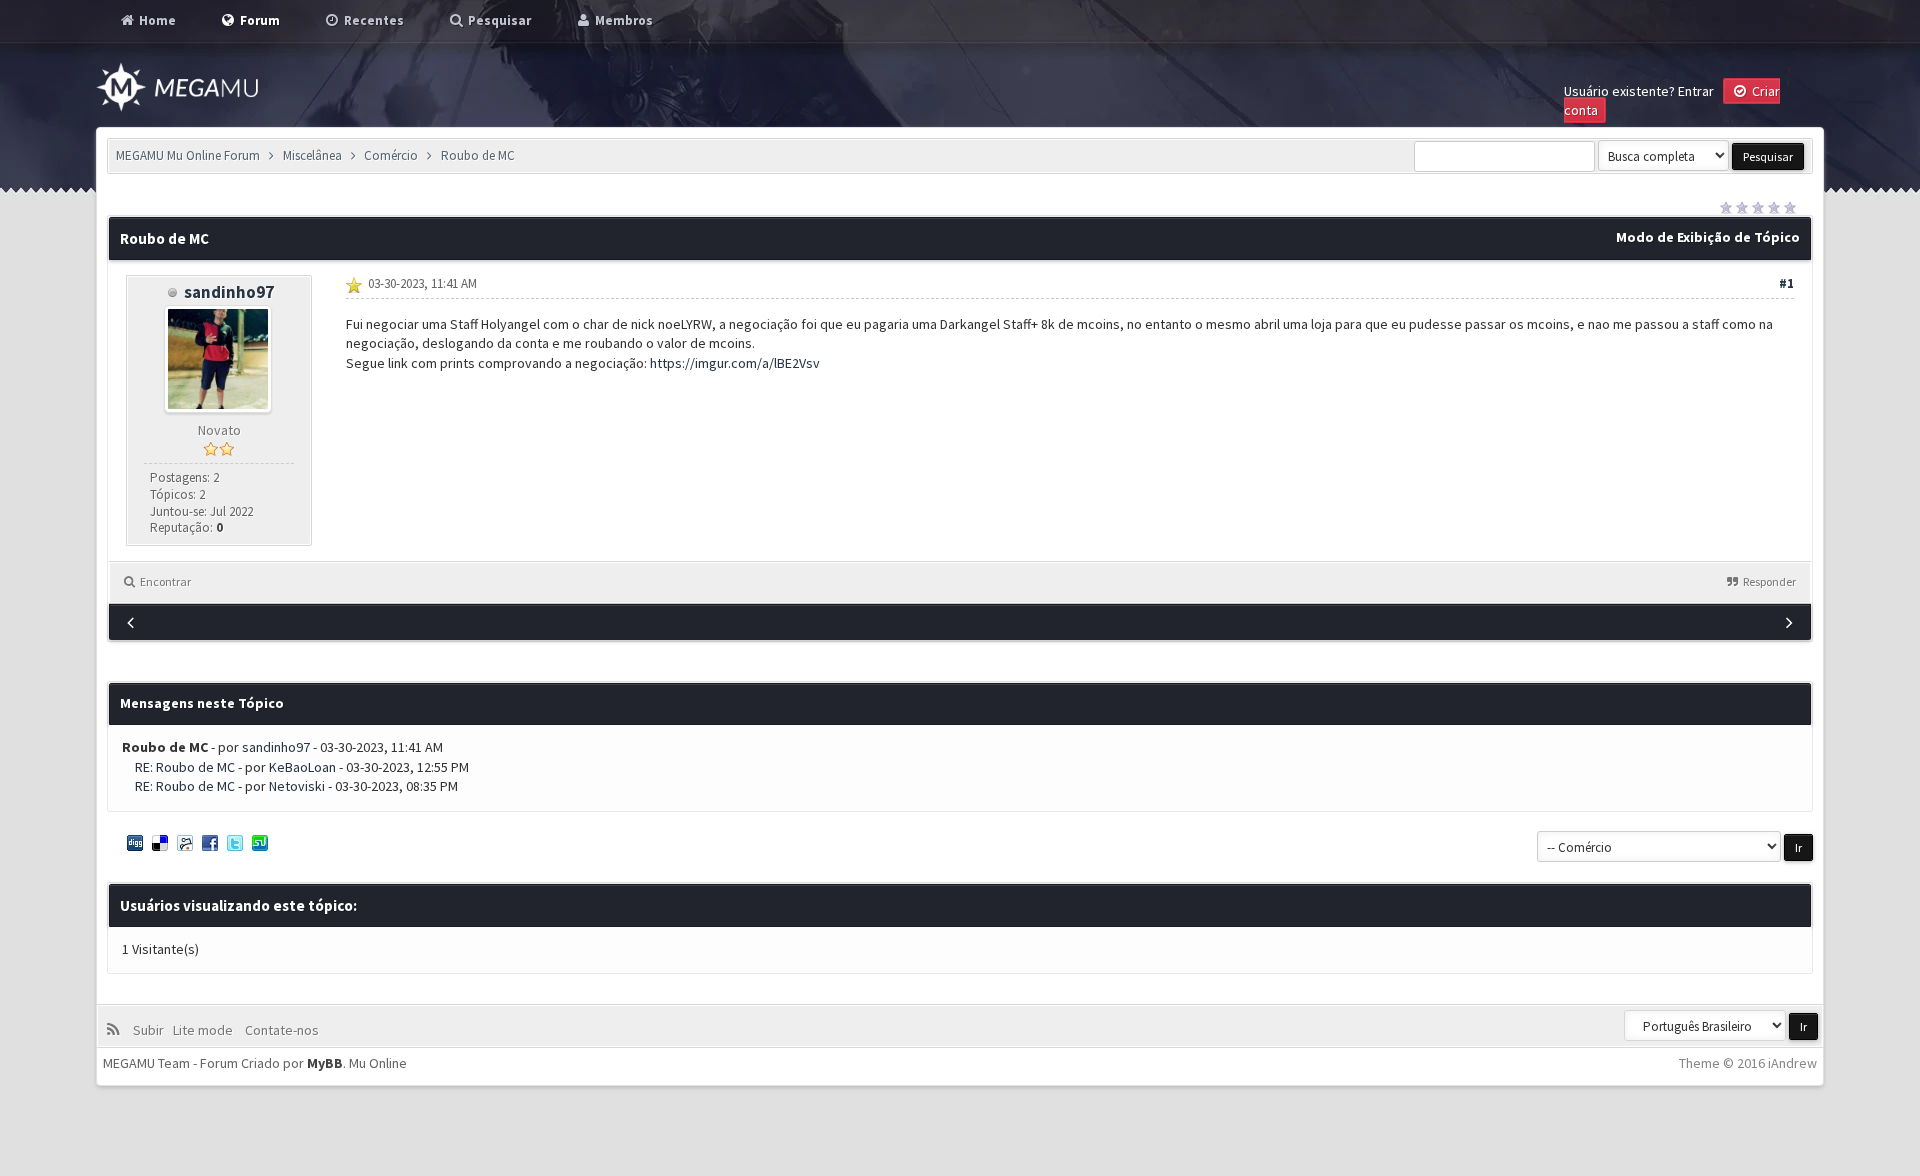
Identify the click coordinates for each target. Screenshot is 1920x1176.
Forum (258, 20)
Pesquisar (498, 20)
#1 (1786, 283)
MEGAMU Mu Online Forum (188, 155)
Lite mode (206, 1030)
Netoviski (297, 786)
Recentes (372, 20)
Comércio (391, 155)
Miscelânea (312, 155)
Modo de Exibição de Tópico (1708, 237)
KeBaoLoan (302, 767)
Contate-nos (280, 1030)
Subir (151, 1030)
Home (156, 20)
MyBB (325, 1063)
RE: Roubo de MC (185, 767)
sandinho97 (229, 292)
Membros (622, 20)
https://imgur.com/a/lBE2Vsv (735, 363)
